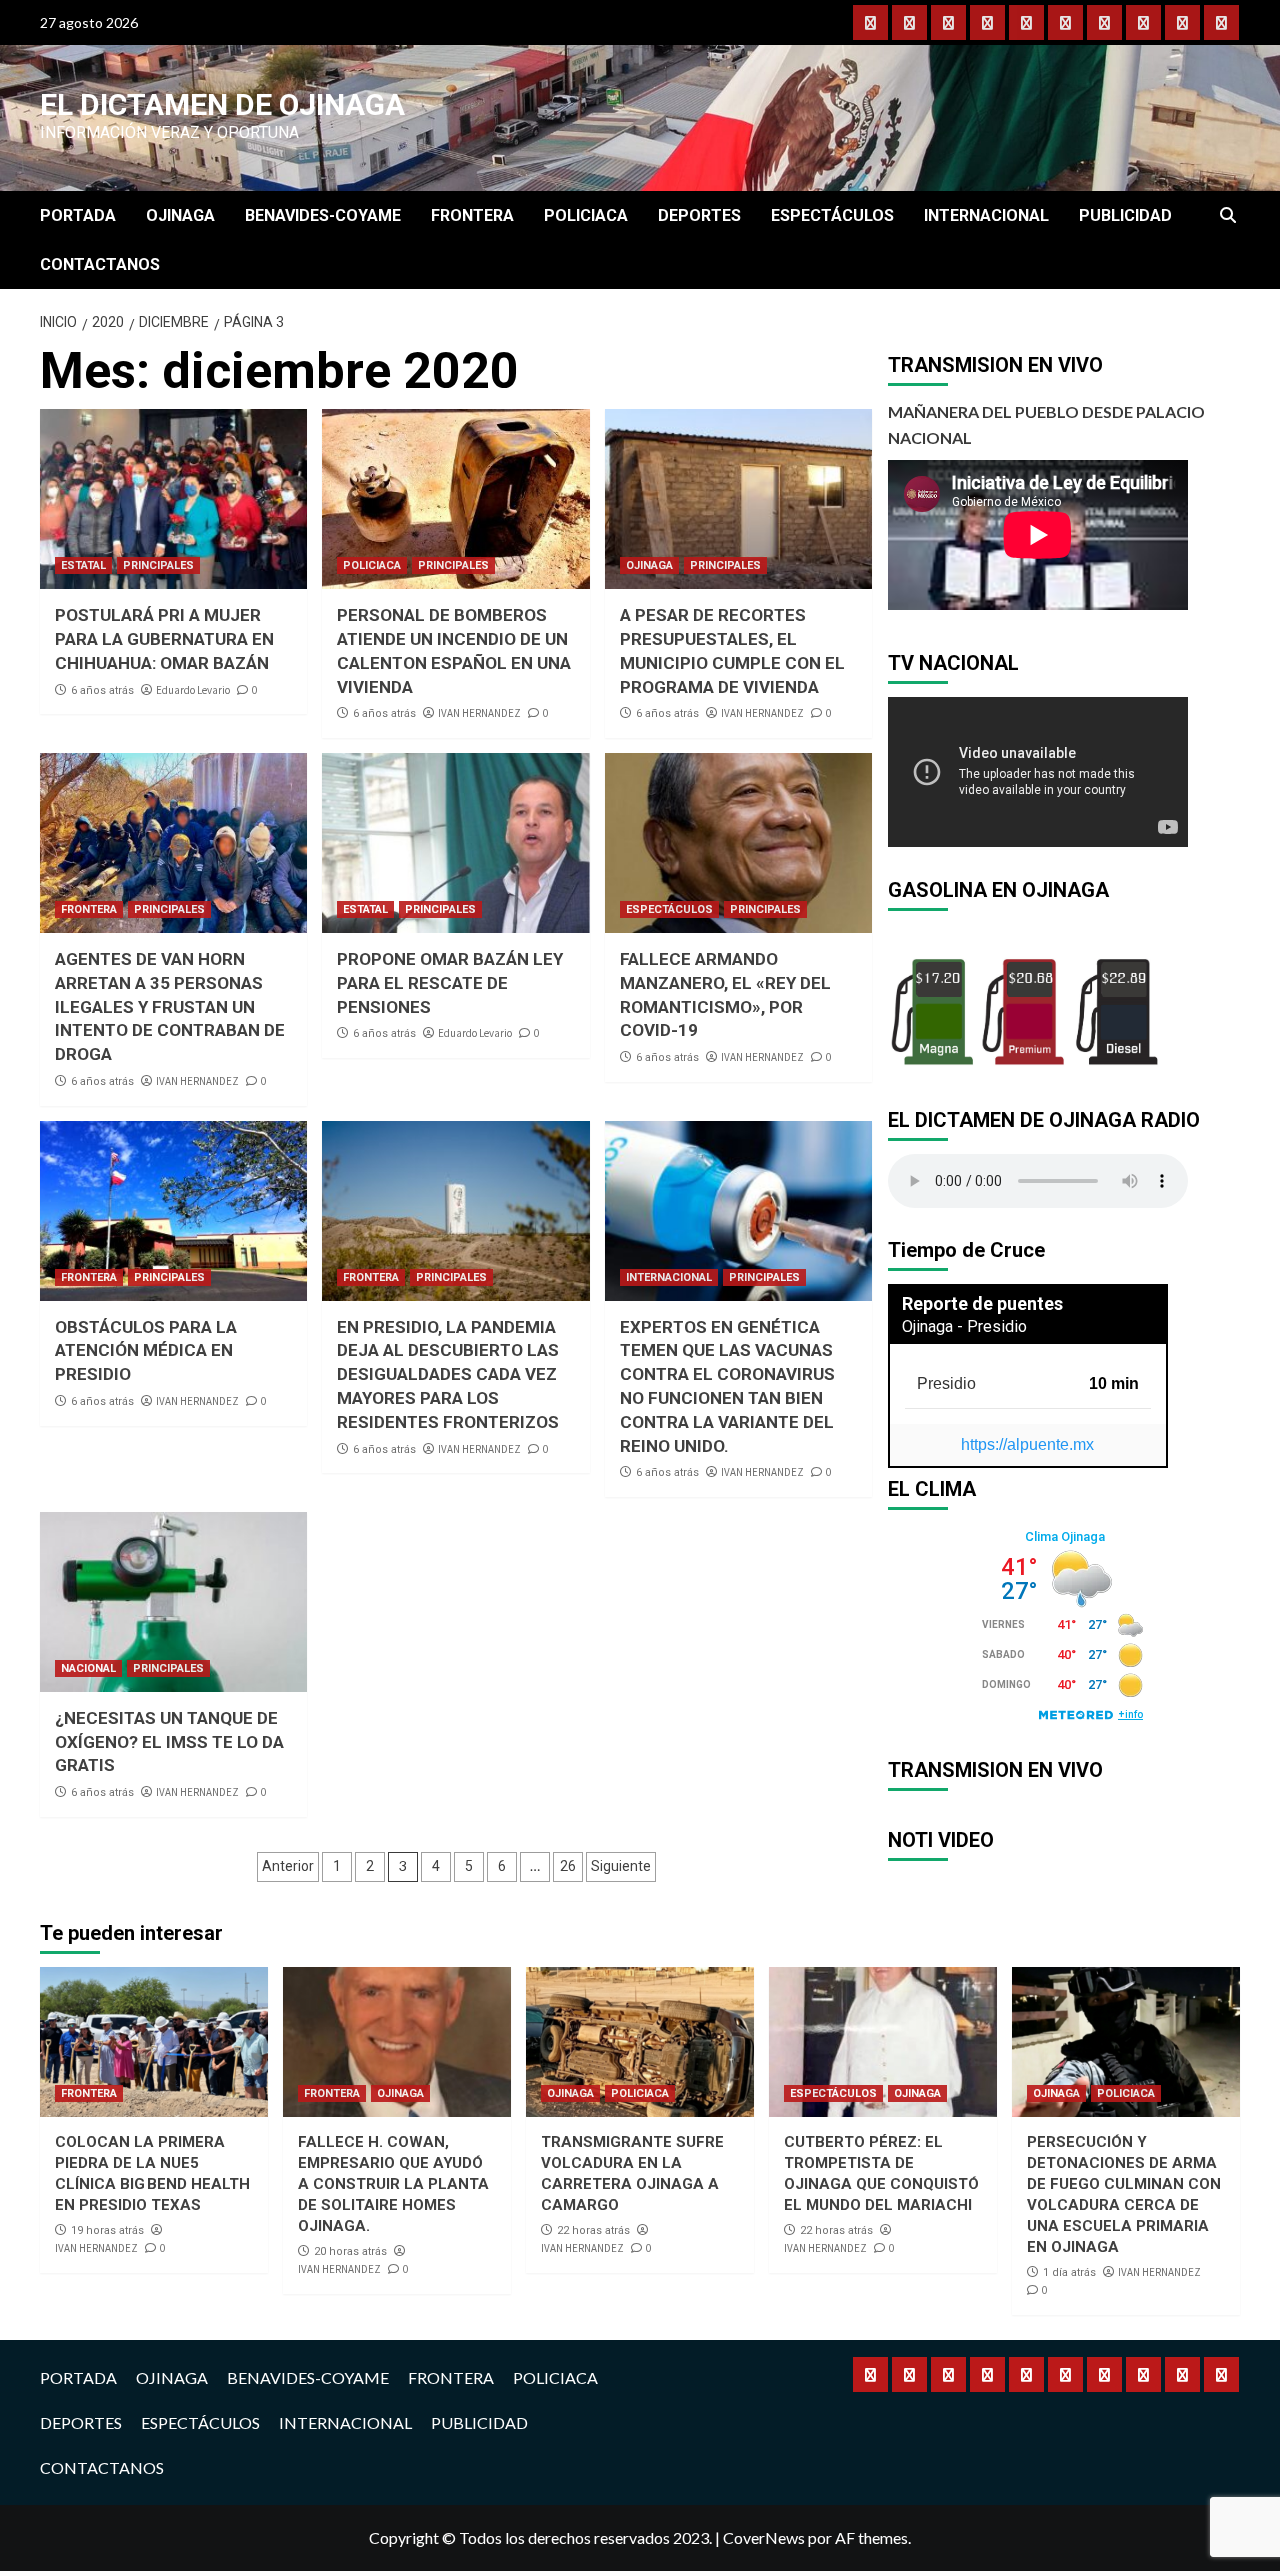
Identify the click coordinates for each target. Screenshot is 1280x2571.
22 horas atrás (593, 2230)
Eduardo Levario (193, 690)
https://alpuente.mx (1027, 1444)
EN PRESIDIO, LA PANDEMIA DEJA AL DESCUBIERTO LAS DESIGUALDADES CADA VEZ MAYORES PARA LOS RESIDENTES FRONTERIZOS (448, 1374)
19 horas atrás (107, 2230)
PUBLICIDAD (1125, 215)
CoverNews (764, 2537)
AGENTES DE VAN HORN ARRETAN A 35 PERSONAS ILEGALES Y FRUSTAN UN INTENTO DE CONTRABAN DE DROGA (170, 1006)
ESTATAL (83, 565)
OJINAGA (180, 215)
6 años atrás (102, 690)
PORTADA (78, 215)
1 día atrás (1069, 2272)
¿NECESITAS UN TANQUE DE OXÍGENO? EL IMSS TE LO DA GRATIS (169, 1742)
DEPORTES (699, 215)
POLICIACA (586, 215)
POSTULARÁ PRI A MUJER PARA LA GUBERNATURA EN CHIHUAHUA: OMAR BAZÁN (164, 639)
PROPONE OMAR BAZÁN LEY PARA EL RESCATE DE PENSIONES (450, 983)
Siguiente (621, 1866)
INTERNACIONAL (986, 215)
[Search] (1227, 216)
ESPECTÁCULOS (832, 215)
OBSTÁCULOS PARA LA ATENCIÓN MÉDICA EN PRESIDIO (146, 1351)
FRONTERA (472, 215)
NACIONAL (88, 1668)
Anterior (288, 1866)
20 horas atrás (350, 2251)
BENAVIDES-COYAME (323, 215)
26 (568, 1866)
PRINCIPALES (158, 565)
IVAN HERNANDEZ (479, 713)
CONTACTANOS (100, 264)
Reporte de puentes (982, 1303)
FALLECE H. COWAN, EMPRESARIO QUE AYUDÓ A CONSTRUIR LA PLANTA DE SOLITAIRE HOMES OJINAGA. (393, 2184)
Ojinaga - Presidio (964, 1326)
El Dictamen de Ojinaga (222, 104)
